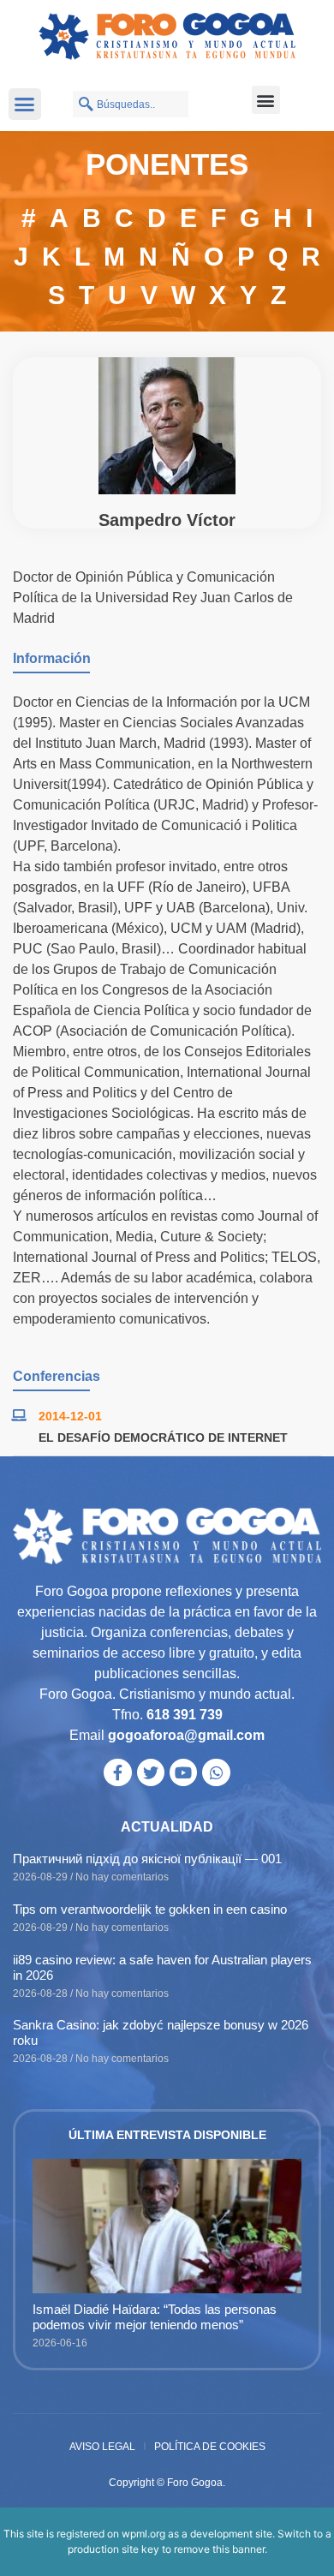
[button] (25, 105)
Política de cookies (210, 2447)
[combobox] (131, 104)
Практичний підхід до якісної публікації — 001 (147, 1859)
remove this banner (219, 2549)
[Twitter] (151, 1772)
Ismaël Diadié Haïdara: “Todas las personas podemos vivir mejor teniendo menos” (155, 2317)
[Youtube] (183, 1772)
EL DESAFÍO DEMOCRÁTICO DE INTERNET (163, 1437)
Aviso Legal (102, 2447)
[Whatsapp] (216, 1772)
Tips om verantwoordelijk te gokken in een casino (150, 1909)
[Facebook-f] (117, 1772)
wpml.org (143, 2534)
